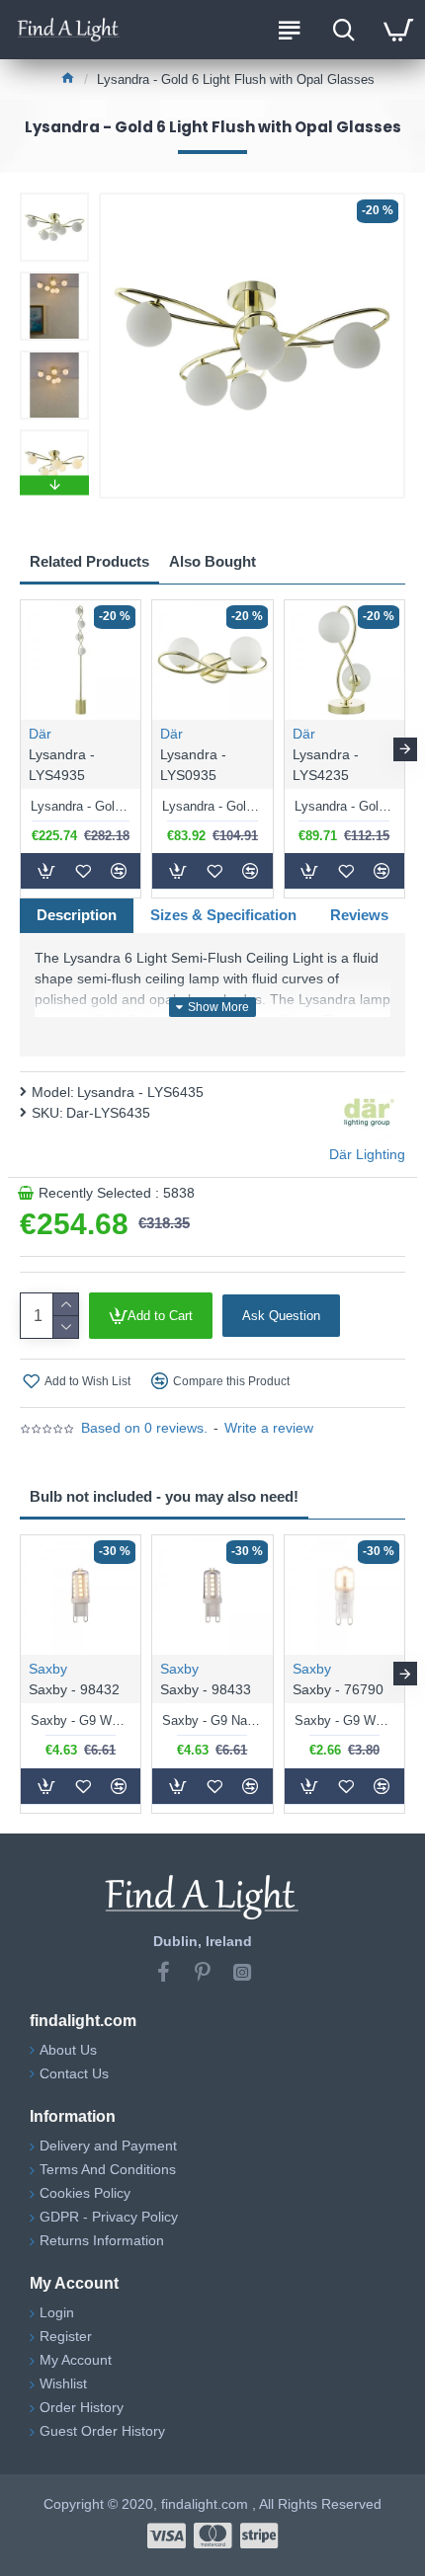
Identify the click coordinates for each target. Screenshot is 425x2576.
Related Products (89, 561)
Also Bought (212, 561)
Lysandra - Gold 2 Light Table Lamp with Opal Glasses (344, 806)
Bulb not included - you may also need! (164, 1496)
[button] (54, 197)
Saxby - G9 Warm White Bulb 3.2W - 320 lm (81, 1720)
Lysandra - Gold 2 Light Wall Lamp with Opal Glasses (212, 806)
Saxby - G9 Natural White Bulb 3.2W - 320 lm (212, 1720)
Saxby (48, 1669)
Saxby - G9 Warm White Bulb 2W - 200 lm (344, 1720)
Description (77, 915)
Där (40, 734)
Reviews (359, 915)
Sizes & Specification (223, 915)
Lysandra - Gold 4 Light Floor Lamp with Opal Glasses (81, 806)
